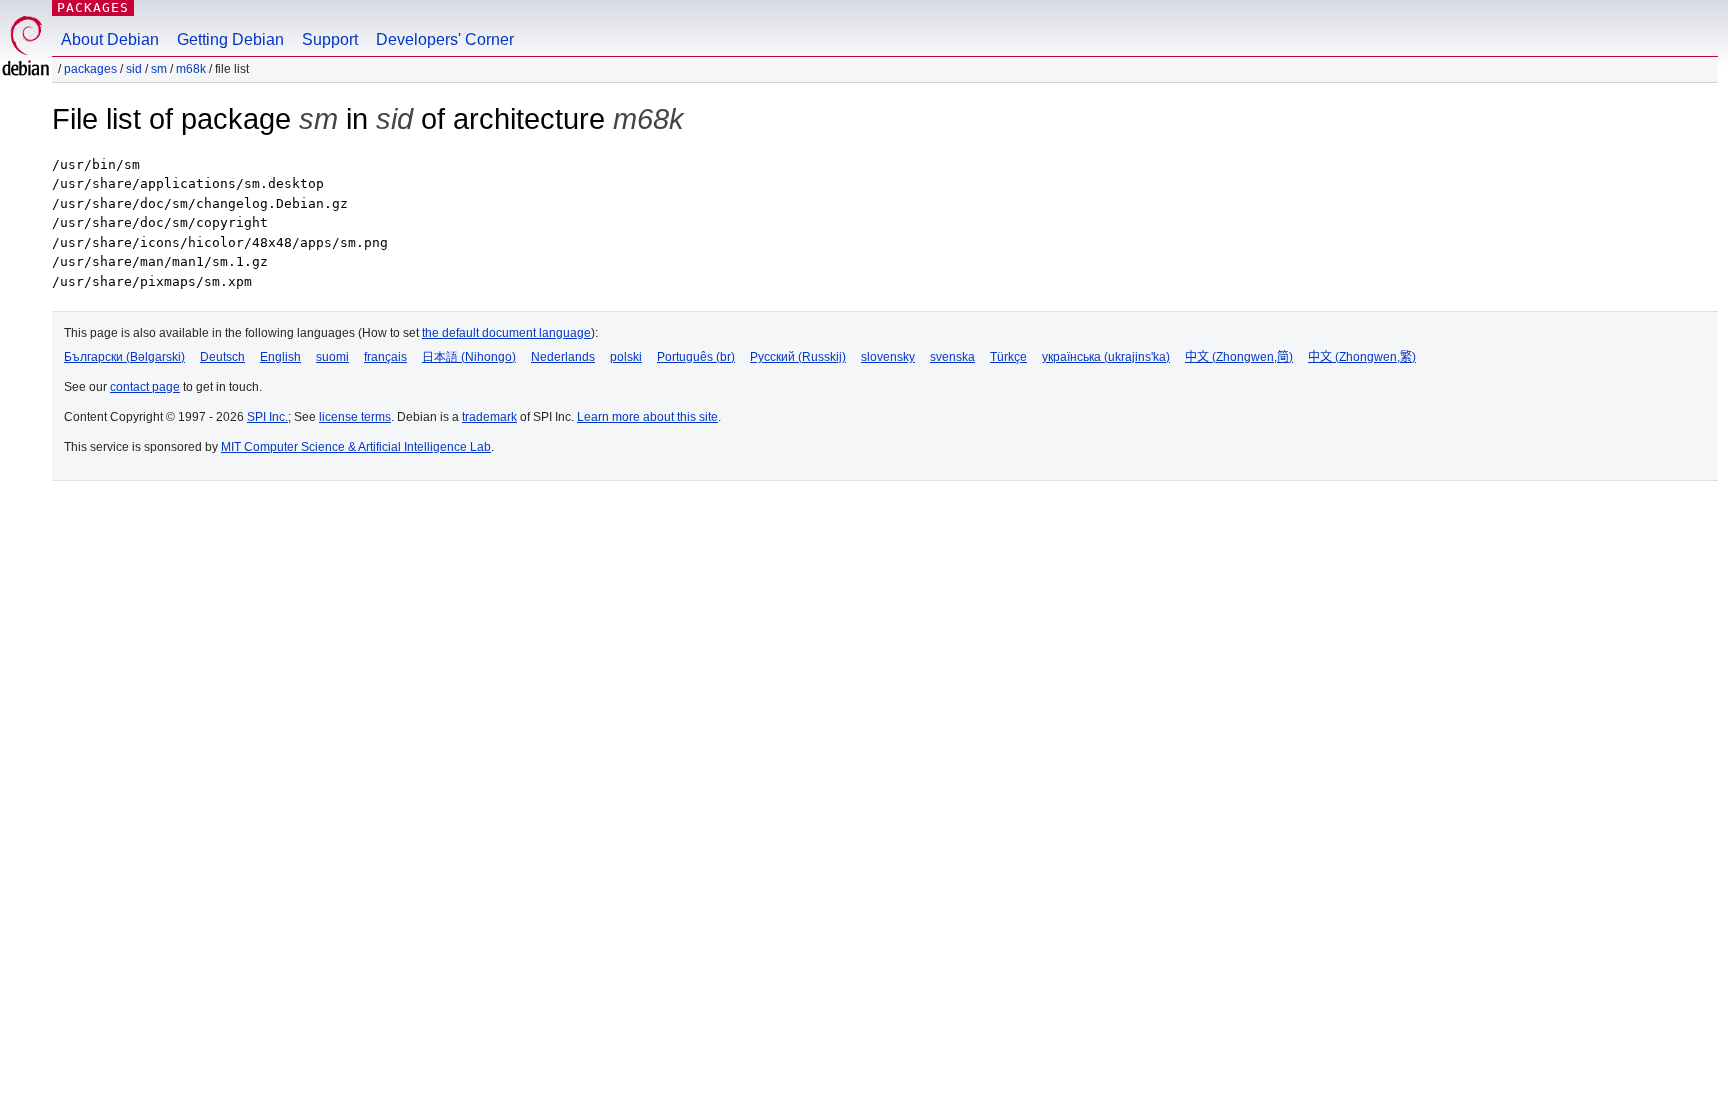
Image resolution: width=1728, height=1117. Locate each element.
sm (159, 69)
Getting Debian (230, 39)
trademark (489, 417)
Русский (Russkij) (798, 357)
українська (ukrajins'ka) (1106, 357)
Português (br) (696, 357)
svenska (952, 357)
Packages (93, 7)
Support (330, 39)
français (385, 357)
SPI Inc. (267, 417)
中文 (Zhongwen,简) (1239, 357)
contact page (145, 387)
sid (134, 69)
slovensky (888, 357)
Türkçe (1008, 357)
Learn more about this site (647, 417)
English (280, 357)
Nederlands (563, 357)
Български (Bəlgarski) (124, 357)
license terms (355, 417)
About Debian (110, 39)
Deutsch (222, 357)
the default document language (506, 333)
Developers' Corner (445, 39)
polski (626, 357)
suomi (332, 357)
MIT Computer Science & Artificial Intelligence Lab (356, 447)
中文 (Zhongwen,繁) (1362, 357)
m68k (191, 69)
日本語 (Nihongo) (469, 357)
